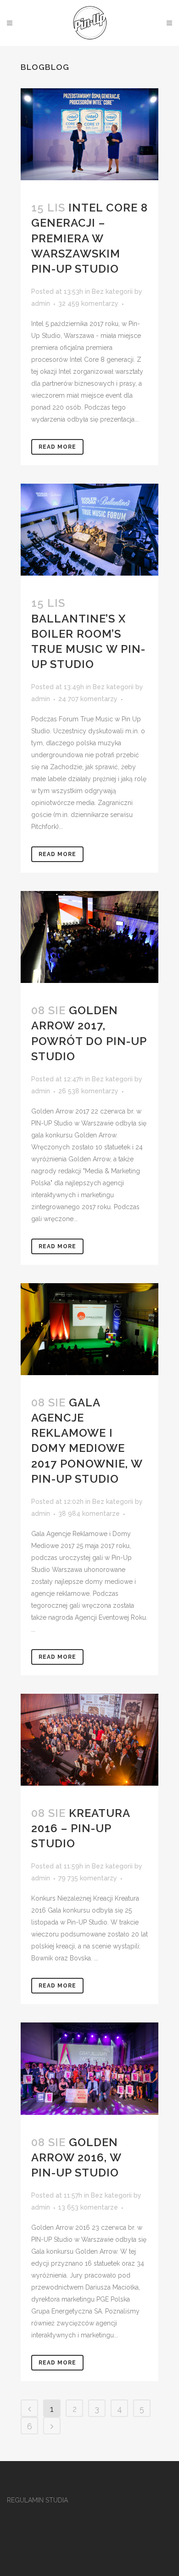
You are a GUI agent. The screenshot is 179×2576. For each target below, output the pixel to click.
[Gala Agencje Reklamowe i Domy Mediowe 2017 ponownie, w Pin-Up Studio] (89, 1329)
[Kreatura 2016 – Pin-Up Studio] (89, 1740)
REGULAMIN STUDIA (37, 2500)
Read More (57, 447)
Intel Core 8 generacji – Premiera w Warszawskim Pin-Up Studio (89, 238)
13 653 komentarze (88, 2207)
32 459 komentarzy (88, 303)
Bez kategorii (112, 291)
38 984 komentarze (89, 1514)
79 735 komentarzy (88, 1878)
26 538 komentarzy (88, 1091)
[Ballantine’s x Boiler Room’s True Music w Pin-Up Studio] (89, 530)
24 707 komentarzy (88, 699)
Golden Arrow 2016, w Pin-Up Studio (76, 2157)
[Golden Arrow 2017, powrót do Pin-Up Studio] (89, 937)
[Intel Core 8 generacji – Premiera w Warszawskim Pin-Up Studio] (89, 134)
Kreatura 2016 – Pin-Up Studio (81, 1828)
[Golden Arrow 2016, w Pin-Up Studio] (89, 2068)
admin (41, 303)
